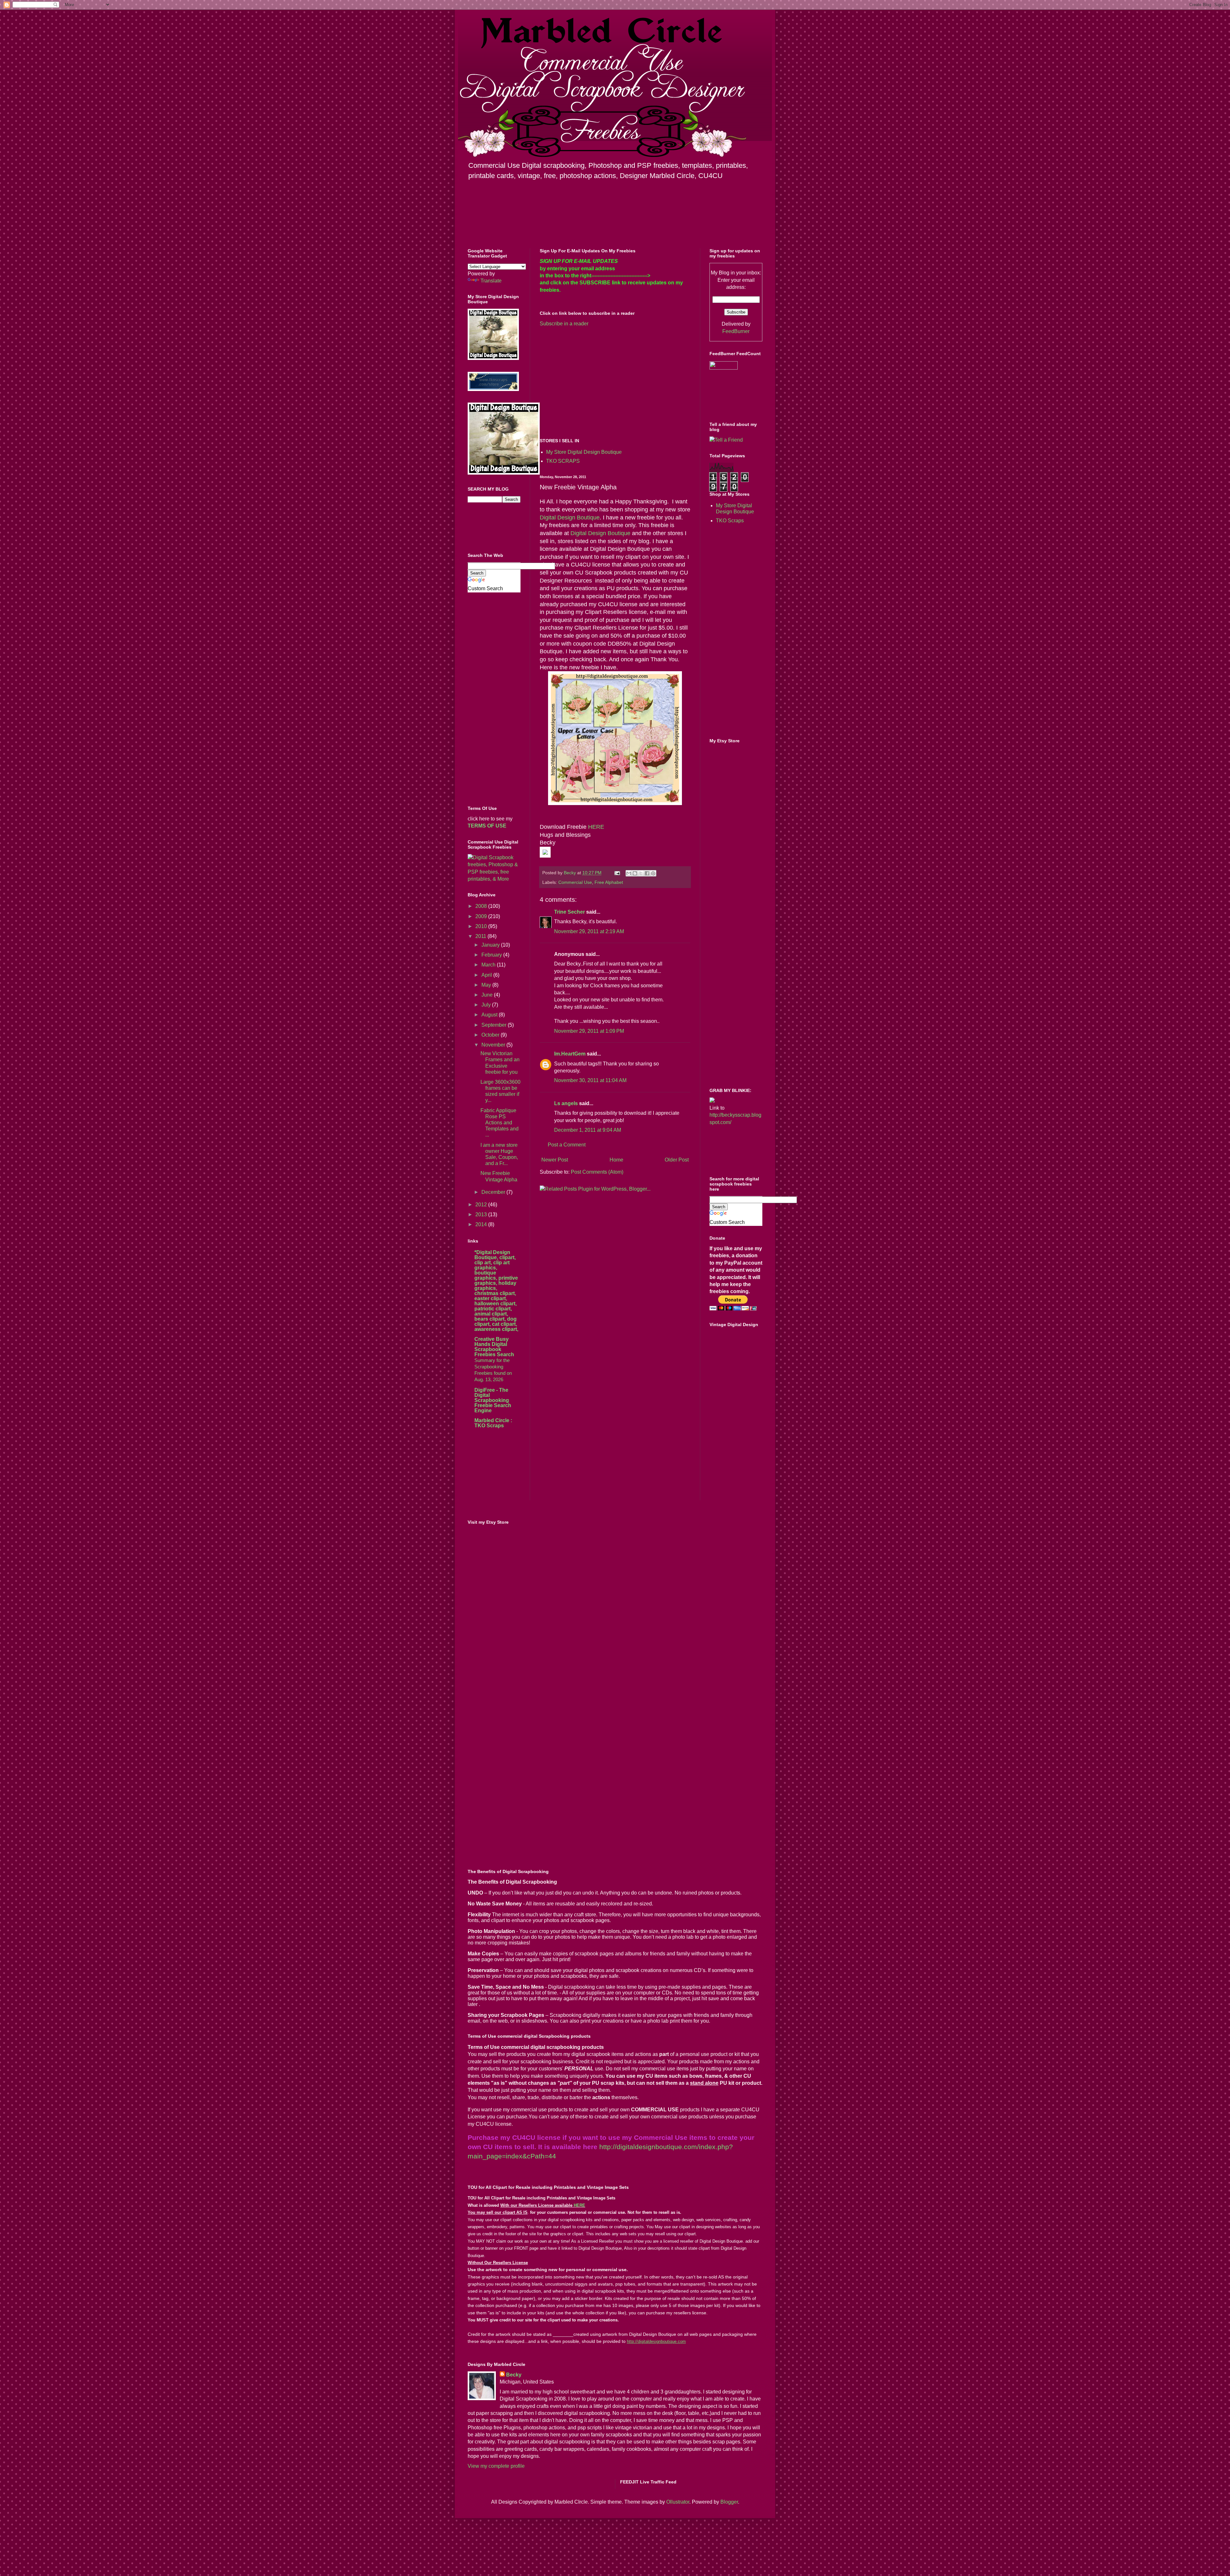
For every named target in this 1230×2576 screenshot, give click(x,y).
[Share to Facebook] (647, 873)
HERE (596, 827)
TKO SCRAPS (563, 461)
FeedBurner (736, 331)
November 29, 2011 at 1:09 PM (589, 1031)
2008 (482, 906)
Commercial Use (575, 882)
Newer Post (555, 1160)
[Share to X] (641, 873)
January (491, 945)
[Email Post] (617, 873)
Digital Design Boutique (570, 518)
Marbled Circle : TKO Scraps (493, 1423)
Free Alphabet (609, 882)
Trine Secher (570, 912)
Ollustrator (678, 2502)
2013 (482, 1215)
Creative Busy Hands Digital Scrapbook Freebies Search (494, 1347)
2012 (482, 1205)
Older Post (677, 1160)
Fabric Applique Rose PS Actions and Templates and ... (500, 1123)
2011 (481, 936)
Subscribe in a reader (564, 324)
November (494, 1045)
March (489, 965)
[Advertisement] (594, 382)
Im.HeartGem (570, 1054)
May (487, 985)
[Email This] (629, 873)
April (487, 975)
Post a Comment (567, 1145)
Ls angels (566, 1103)
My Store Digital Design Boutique (584, 452)
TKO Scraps (730, 521)
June (488, 995)
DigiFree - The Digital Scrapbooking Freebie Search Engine (493, 1400)
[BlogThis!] (635, 873)
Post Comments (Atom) (597, 1172)
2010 (482, 926)
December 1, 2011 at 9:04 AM (588, 1130)
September (495, 1025)
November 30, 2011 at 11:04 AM (590, 1080)
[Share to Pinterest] (653, 873)
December (494, 1192)
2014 (482, 1224)
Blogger (729, 2502)
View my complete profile (496, 2466)
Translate (491, 281)
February (492, 955)
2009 (482, 916)
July (487, 1005)
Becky (514, 2375)
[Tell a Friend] (726, 440)
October (491, 1035)
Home (616, 1160)
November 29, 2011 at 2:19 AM (589, 931)
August (490, 1015)
